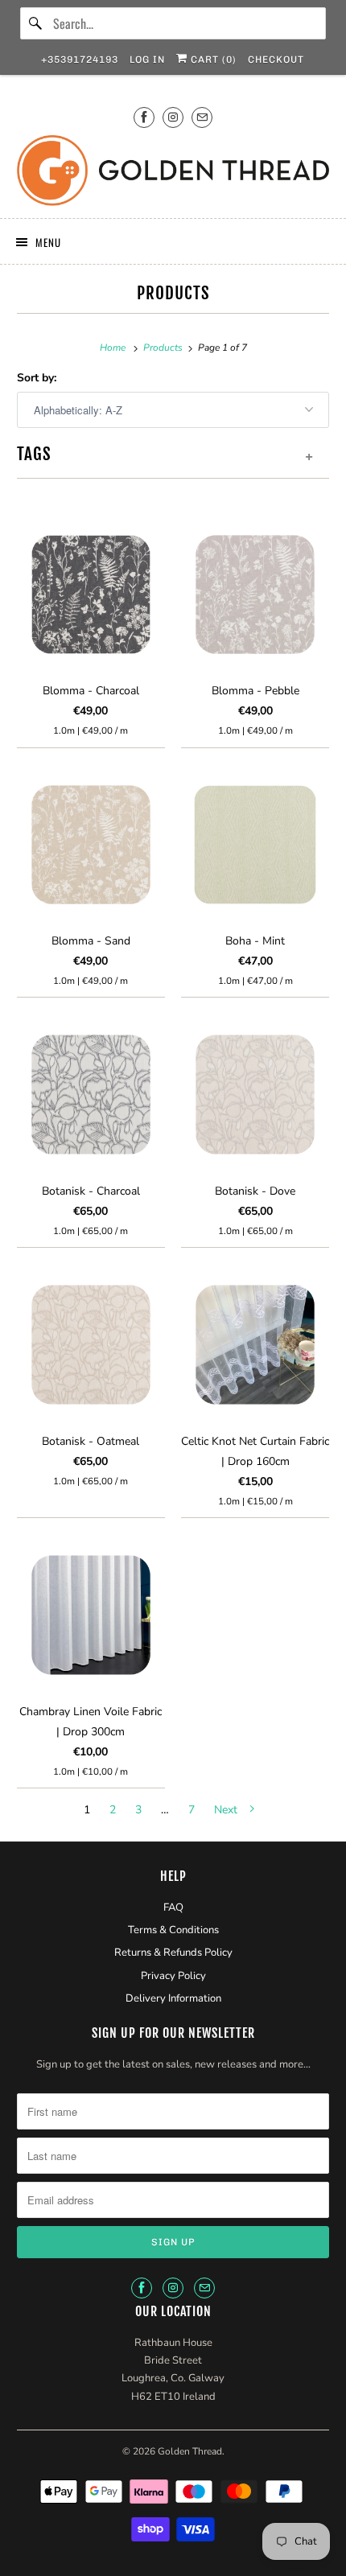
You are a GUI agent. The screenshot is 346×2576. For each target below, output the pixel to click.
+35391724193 (80, 60)
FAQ (173, 1907)
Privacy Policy (173, 1976)
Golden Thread (190, 2451)
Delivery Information (173, 1998)
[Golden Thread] (173, 171)
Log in (147, 60)
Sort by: (37, 378)
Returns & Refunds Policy (173, 1953)
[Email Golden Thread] (202, 117)
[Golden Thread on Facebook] (144, 117)
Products (173, 293)
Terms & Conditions (173, 1930)
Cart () (212, 60)
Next (227, 1810)
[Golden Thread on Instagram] (173, 117)
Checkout (276, 60)
